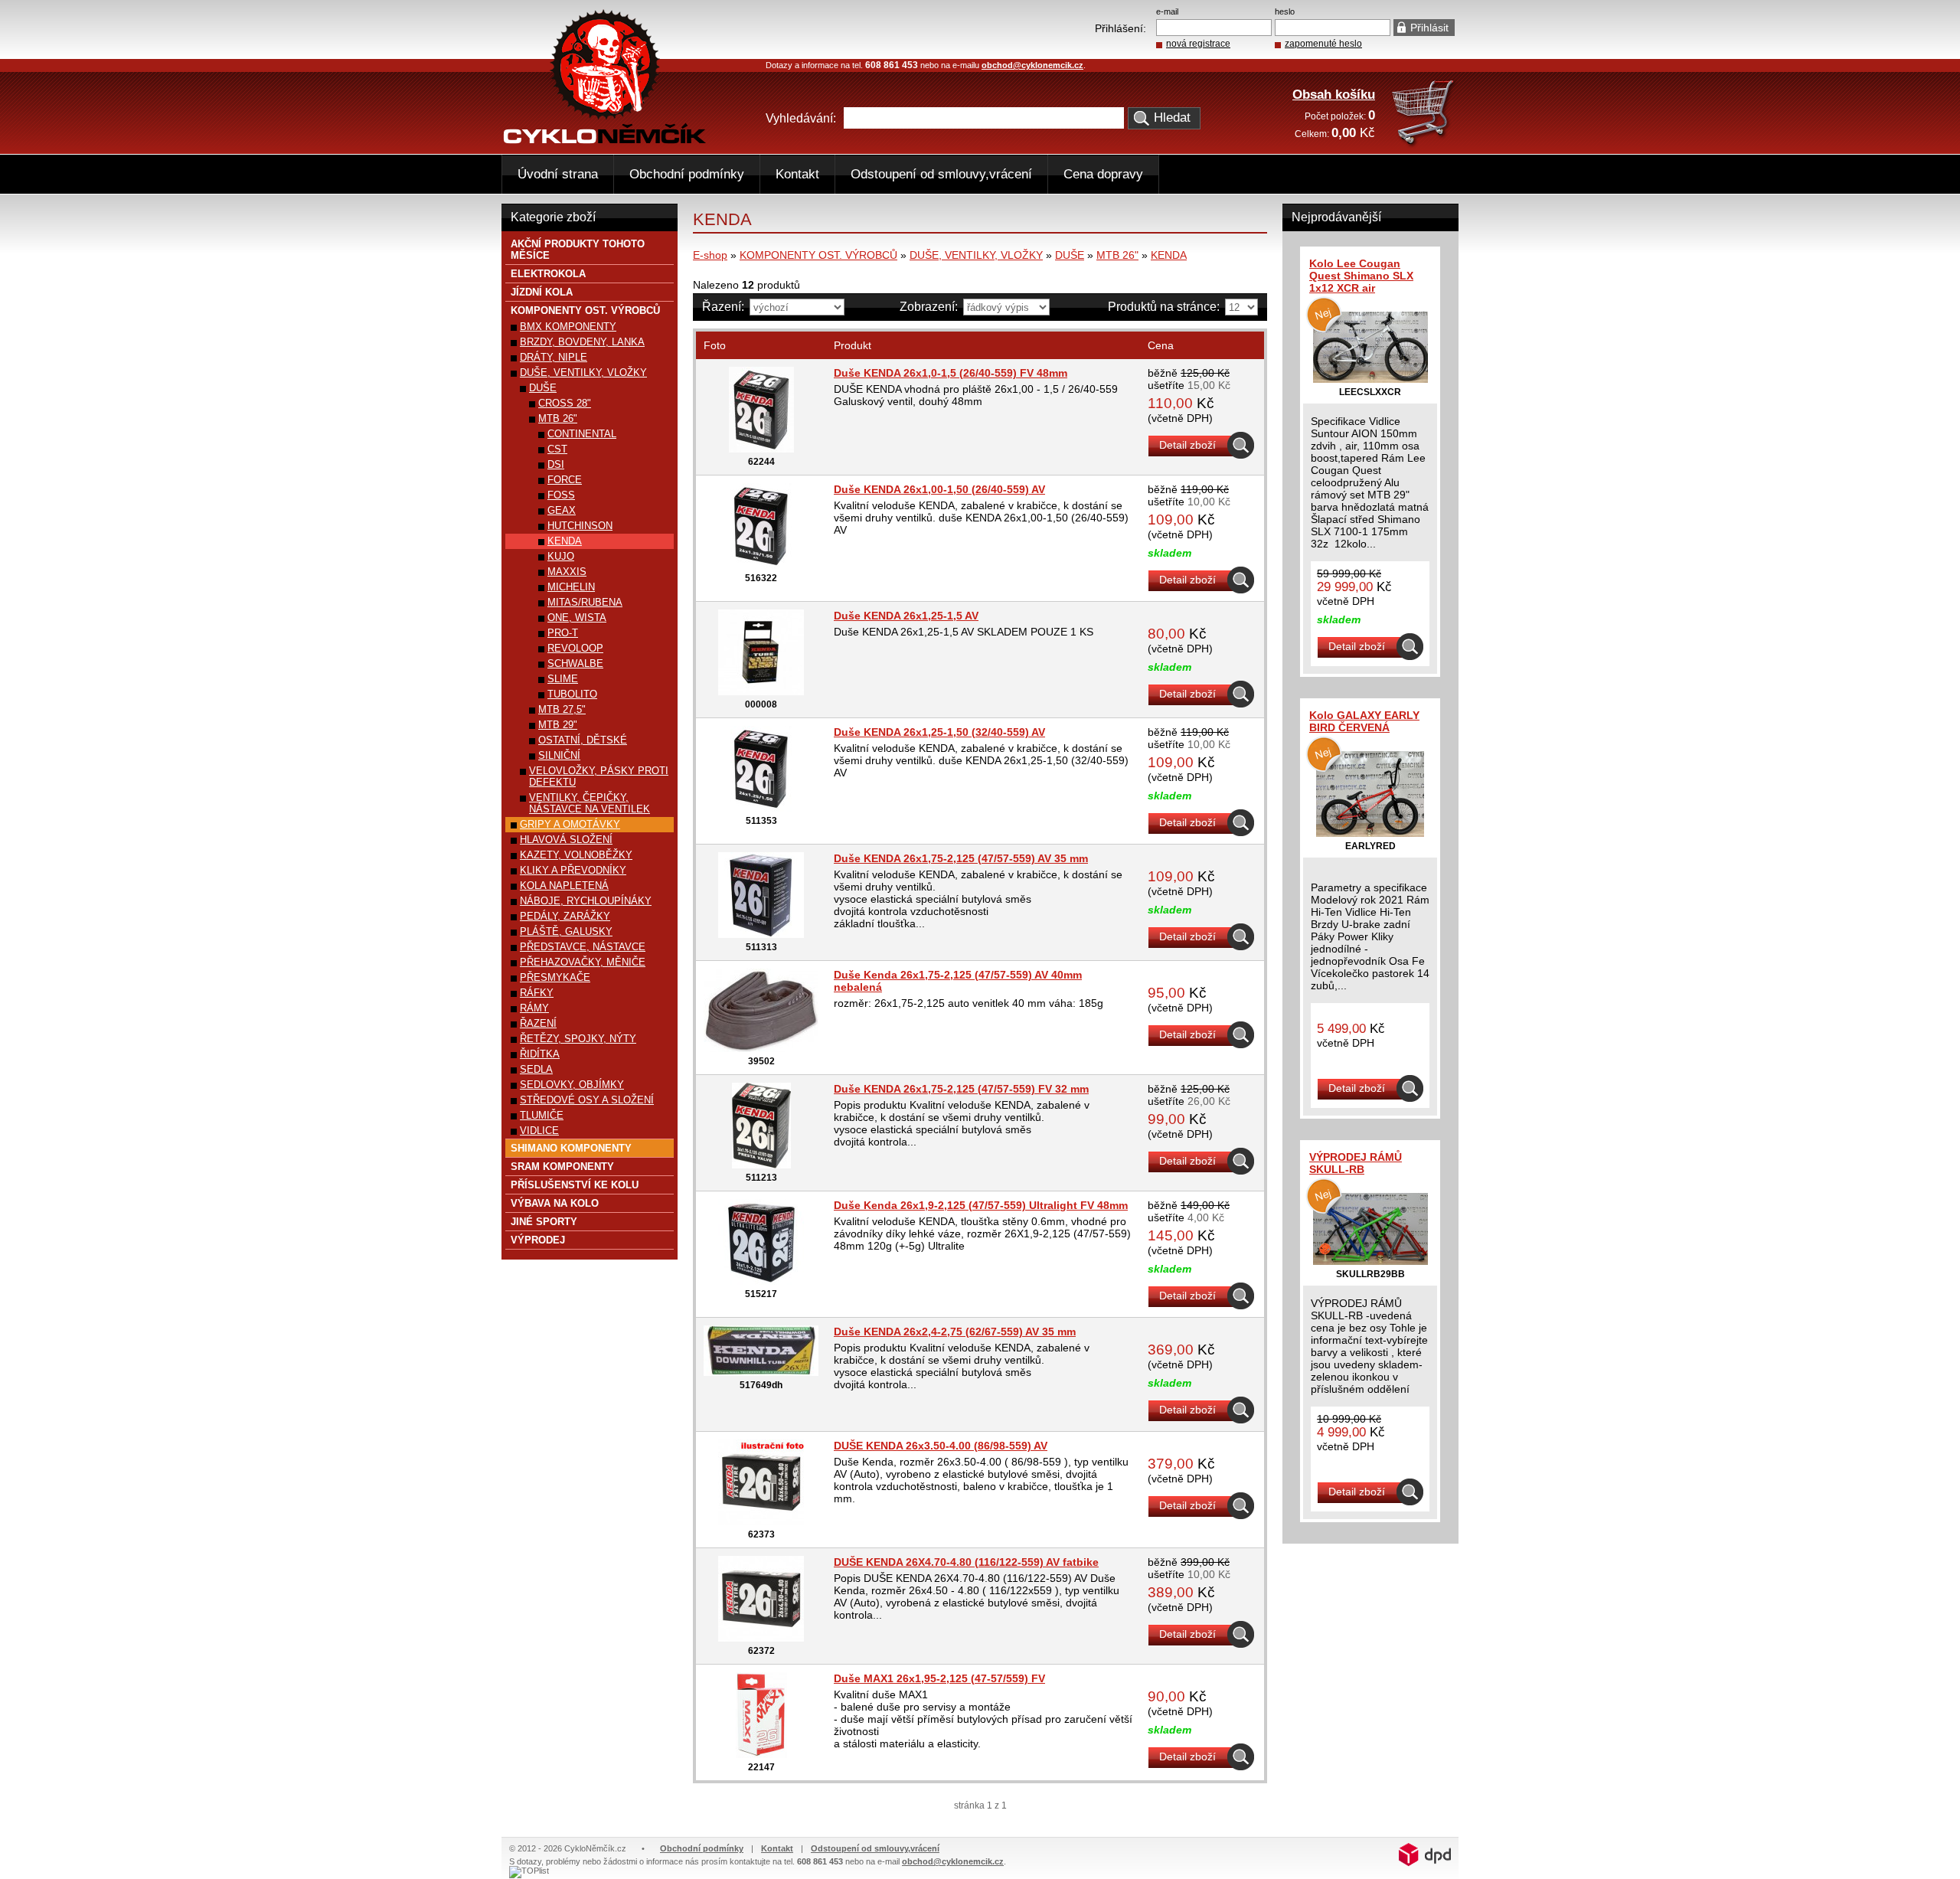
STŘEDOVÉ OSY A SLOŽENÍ (587, 1100)
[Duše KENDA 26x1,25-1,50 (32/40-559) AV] (761, 808)
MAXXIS (567, 572)
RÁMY (534, 1008)
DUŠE (1070, 255)
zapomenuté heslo (1323, 44)
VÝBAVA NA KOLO (555, 1203)
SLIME (563, 679)
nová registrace (1198, 44)
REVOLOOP (575, 648)
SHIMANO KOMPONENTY (571, 1148)
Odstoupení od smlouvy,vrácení (941, 174)
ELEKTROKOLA (548, 274)
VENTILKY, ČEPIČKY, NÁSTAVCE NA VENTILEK (590, 803)
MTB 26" (1117, 255)
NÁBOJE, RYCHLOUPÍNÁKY (586, 901)
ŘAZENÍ (538, 1023)
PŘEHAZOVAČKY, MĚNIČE (583, 962)
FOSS (561, 495)
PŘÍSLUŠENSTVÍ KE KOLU (575, 1185)
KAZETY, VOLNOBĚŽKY (576, 855)
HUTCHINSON (580, 526)
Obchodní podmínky (687, 174)
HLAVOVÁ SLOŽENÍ (566, 840)
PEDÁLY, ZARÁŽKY (565, 916)
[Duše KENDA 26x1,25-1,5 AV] (761, 691)
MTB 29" (558, 725)
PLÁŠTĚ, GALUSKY (566, 931)
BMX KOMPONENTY (568, 327)
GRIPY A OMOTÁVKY (570, 824)
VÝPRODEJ (538, 1240)
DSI (556, 464)
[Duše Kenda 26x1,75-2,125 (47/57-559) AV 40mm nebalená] (761, 1048)
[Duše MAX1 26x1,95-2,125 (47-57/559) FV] (761, 1754)
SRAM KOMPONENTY (562, 1167)
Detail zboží (1187, 445)
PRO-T (563, 633)
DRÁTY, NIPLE (554, 357)
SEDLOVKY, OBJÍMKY (572, 1085)
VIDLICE (539, 1131)
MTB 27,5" (562, 709)
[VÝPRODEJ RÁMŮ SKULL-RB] (1370, 1261)
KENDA (1169, 255)
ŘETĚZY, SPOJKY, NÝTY (578, 1039)
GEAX (562, 510)
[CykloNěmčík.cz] (605, 140)
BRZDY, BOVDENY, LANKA (582, 342)
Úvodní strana (558, 174)
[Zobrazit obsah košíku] (1424, 144)
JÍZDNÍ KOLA (542, 292)
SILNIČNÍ (559, 755)
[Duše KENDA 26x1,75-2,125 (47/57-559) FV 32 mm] (761, 1165)
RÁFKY (537, 993)
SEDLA (536, 1069)
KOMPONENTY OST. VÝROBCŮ (818, 255)
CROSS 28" (565, 403)
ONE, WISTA (577, 618)
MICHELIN (571, 587)
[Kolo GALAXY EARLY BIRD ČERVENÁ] (1370, 833)
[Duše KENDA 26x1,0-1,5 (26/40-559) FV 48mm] (761, 449)
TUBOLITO (572, 694)
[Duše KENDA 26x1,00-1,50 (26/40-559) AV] (761, 565)
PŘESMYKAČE (555, 977)
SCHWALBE (575, 663)
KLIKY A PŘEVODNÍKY (573, 870)
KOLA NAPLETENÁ (564, 886)
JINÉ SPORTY (544, 1222)
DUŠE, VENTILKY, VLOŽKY (976, 255)
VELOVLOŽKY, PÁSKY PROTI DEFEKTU (599, 776)
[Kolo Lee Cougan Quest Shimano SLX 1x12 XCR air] (1370, 379)
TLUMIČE (542, 1115)
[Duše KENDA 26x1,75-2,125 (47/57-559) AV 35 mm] (761, 934)
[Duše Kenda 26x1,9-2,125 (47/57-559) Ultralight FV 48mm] (761, 1281)
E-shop (710, 255)
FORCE (565, 480)
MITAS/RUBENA (585, 602)
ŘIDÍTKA (540, 1054)
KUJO (561, 556)
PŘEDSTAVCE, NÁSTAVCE (583, 947)
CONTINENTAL (582, 434)
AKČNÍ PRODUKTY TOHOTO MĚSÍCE (578, 250)
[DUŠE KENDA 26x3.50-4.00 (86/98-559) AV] (761, 1521)
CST (557, 449)
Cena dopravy (1103, 174)
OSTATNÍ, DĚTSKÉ (583, 740)
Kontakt (797, 174)
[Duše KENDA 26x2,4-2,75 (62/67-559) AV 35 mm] (761, 1372)
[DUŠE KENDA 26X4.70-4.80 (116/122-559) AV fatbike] (761, 1638)
